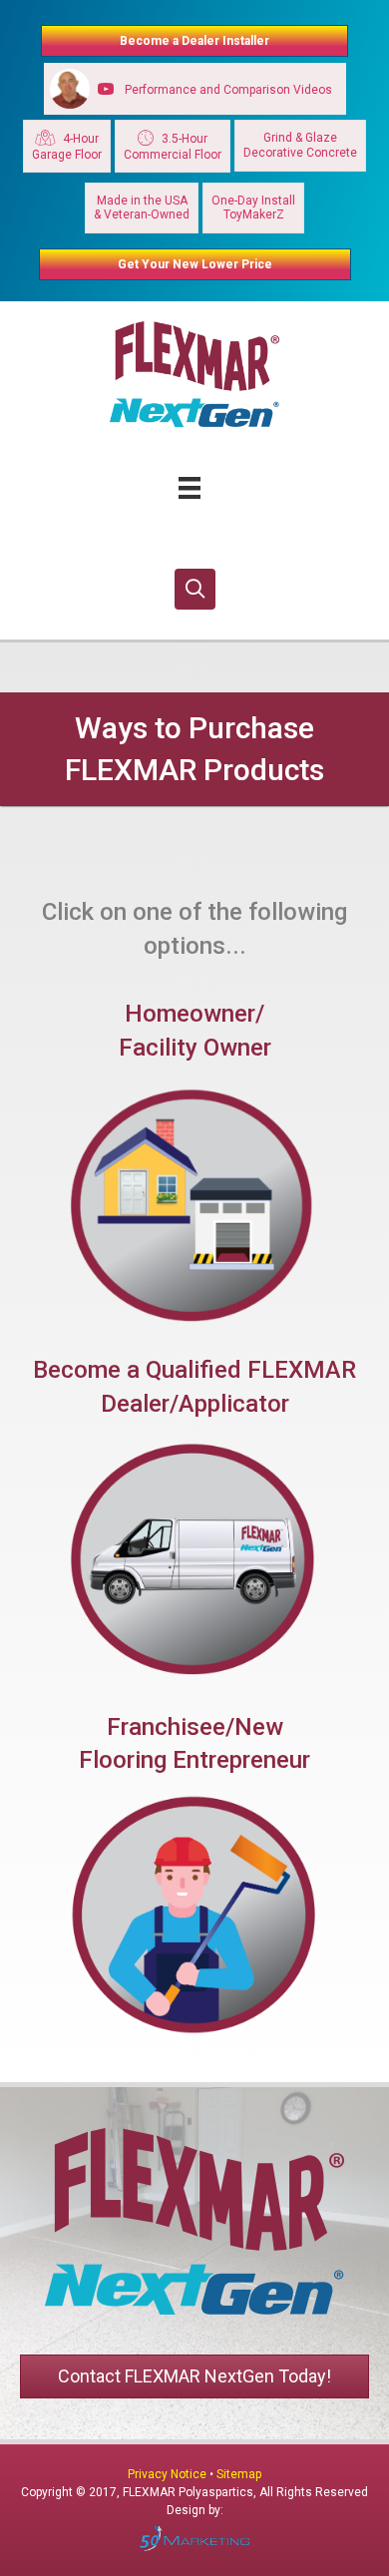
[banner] (194, 749)
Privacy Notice (169, 2474)
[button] (195, 589)
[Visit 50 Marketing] (194, 2538)
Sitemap (239, 2474)
